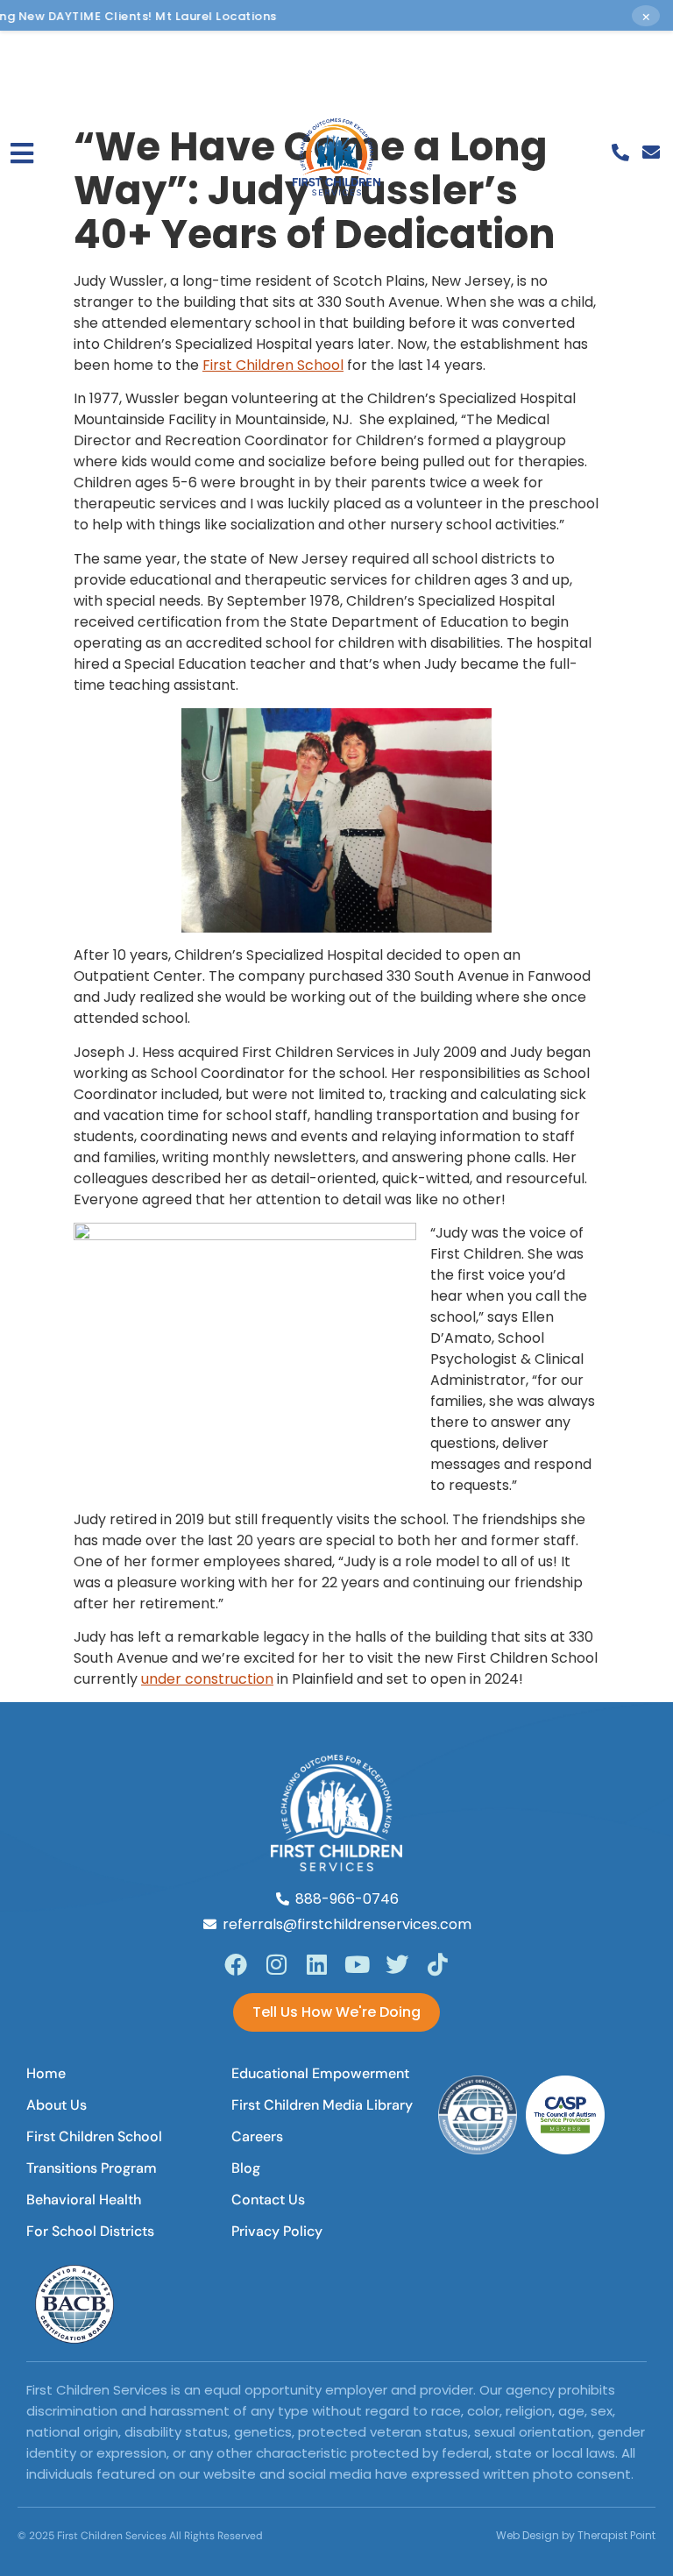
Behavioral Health (84, 2200)
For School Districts (90, 2231)
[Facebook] (236, 1964)
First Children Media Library (322, 2105)
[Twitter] (397, 1964)
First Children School (273, 365)
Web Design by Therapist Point (576, 2535)
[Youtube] (357, 1964)
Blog (246, 2168)
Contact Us (268, 2200)
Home (46, 2073)
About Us (57, 2105)
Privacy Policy (277, 2231)
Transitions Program (92, 2168)
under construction (207, 1679)
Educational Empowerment (320, 2073)
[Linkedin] (316, 1964)
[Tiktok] (437, 1964)
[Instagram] (276, 1964)
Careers (257, 2136)
